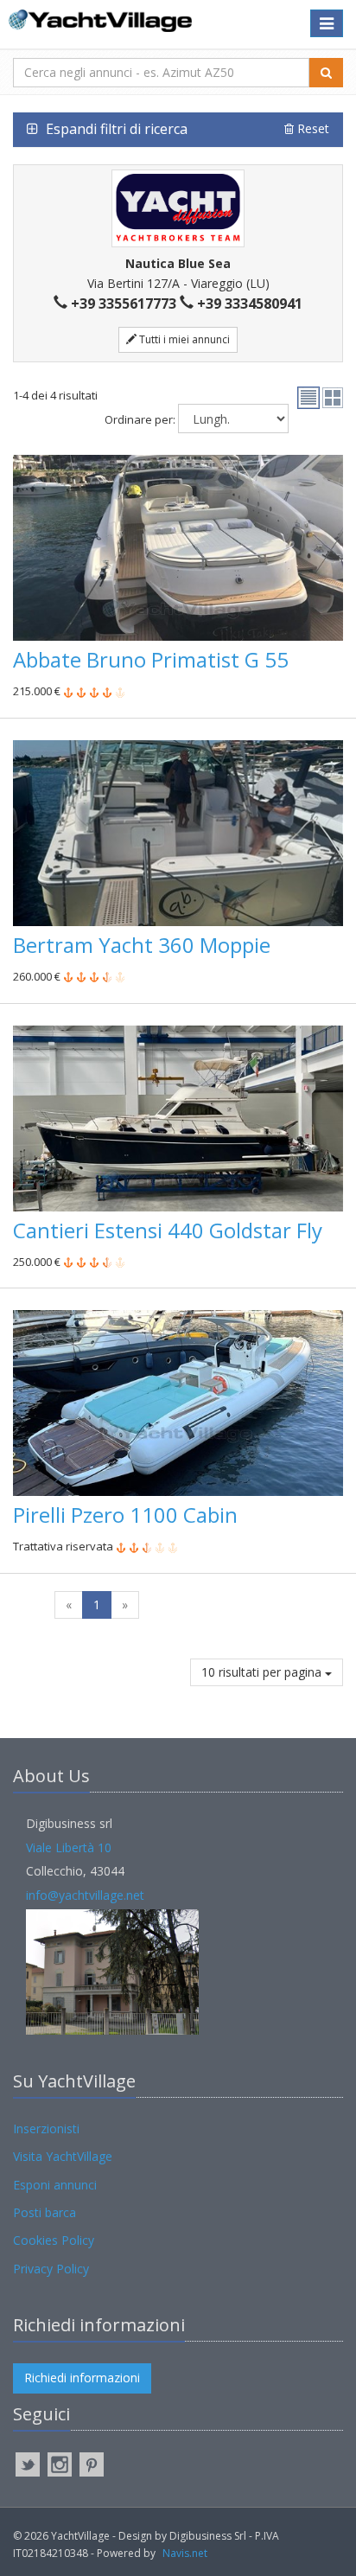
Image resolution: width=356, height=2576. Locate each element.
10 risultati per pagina (263, 1672)
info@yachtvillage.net (85, 1895)
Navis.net (185, 2553)
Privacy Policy (51, 2269)
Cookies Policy (54, 2240)
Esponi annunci (55, 2185)
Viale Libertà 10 (69, 1847)
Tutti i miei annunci (183, 339)
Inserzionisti (46, 2129)
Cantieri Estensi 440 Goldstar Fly (168, 1230)
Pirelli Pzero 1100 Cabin (125, 1515)
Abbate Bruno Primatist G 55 (151, 659)
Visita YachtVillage (63, 2156)
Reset (311, 128)
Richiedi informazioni (82, 2378)
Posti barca (44, 2212)
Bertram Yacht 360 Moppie (142, 945)
